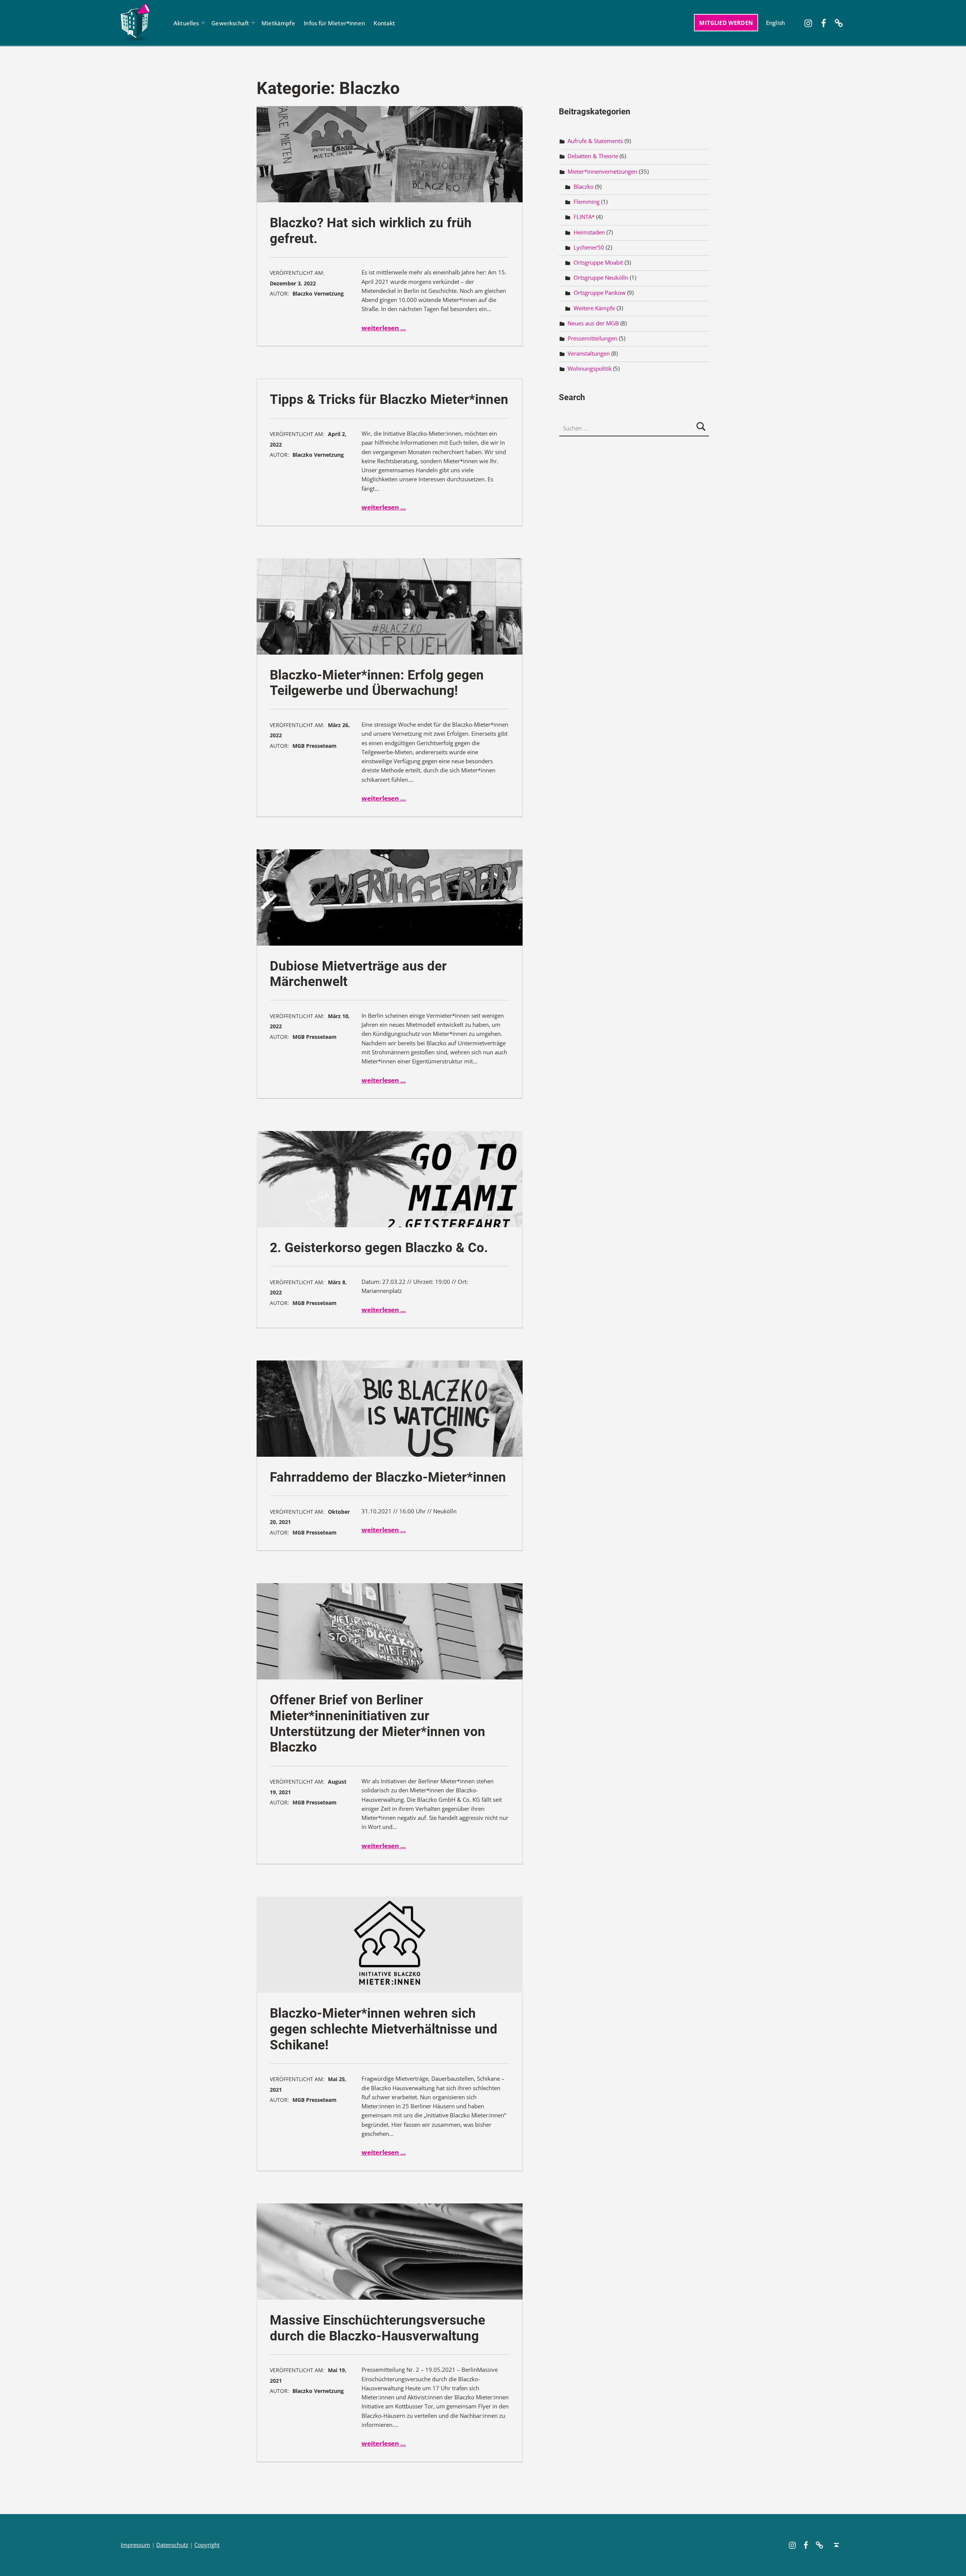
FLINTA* (584, 217)
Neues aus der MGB (593, 323)
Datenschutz (172, 2545)
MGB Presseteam (315, 746)
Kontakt (384, 23)
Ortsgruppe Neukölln (601, 278)
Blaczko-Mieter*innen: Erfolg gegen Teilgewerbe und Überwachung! (377, 683)
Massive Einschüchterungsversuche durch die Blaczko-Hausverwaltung (378, 2328)
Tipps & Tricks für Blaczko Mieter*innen (389, 400)
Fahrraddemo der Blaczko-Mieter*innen (388, 1477)
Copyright (207, 2545)
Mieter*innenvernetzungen (602, 172)
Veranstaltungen (589, 354)
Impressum (135, 2545)
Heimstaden (589, 232)
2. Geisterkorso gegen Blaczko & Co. (379, 1248)
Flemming (587, 202)
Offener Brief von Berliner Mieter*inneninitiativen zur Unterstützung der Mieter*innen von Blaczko (378, 1724)
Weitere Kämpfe (594, 308)
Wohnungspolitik (590, 369)
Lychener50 (589, 247)
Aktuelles (186, 23)
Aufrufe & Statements (595, 141)
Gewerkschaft (230, 23)
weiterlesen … (384, 328)
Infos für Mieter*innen (334, 23)
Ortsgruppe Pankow (600, 293)
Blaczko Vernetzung (318, 293)
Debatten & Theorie (593, 156)
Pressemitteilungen (592, 338)
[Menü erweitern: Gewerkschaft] (253, 23)
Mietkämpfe (278, 23)
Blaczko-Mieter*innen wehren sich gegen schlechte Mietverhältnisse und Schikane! (384, 2029)
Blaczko (584, 187)
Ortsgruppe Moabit (598, 263)
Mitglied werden (726, 23)
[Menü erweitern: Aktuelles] (203, 23)
